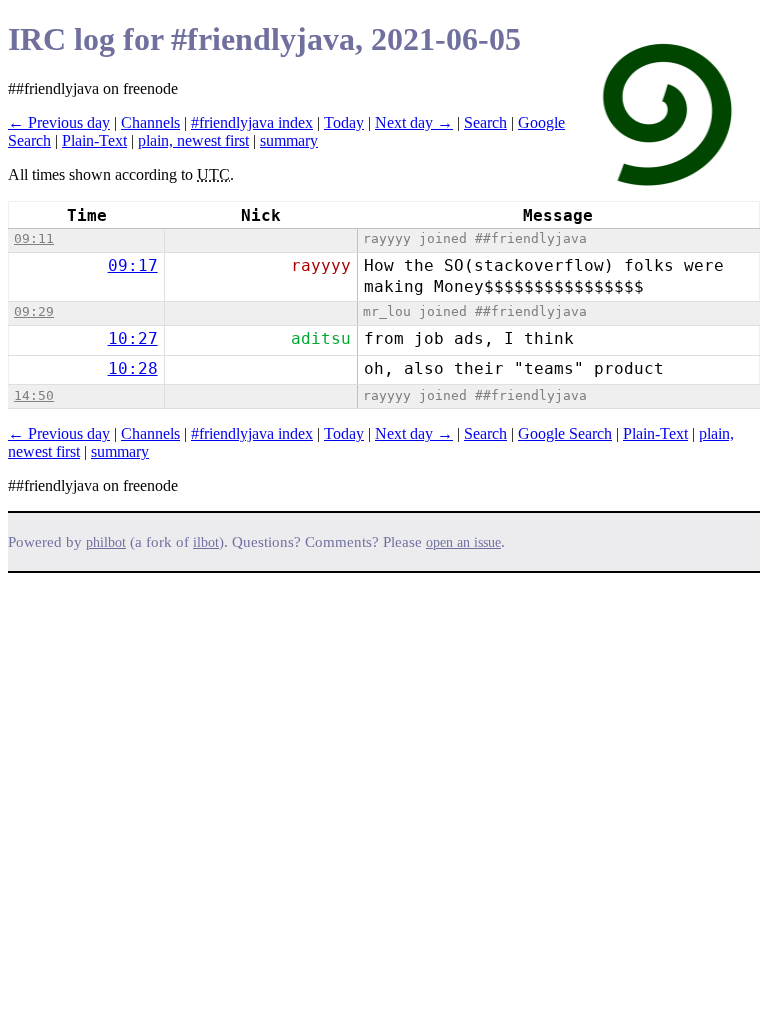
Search (485, 122)
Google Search (565, 433)
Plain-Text (94, 140)
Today (344, 122)
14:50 (34, 395)
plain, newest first (193, 140)
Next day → (414, 122)
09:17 (133, 265)
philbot (106, 542)
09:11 (34, 238)
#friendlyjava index (252, 122)
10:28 (133, 368)
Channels (150, 122)
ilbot (206, 542)
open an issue (463, 542)
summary (289, 140)
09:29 (34, 311)
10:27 (133, 338)
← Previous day (59, 122)
